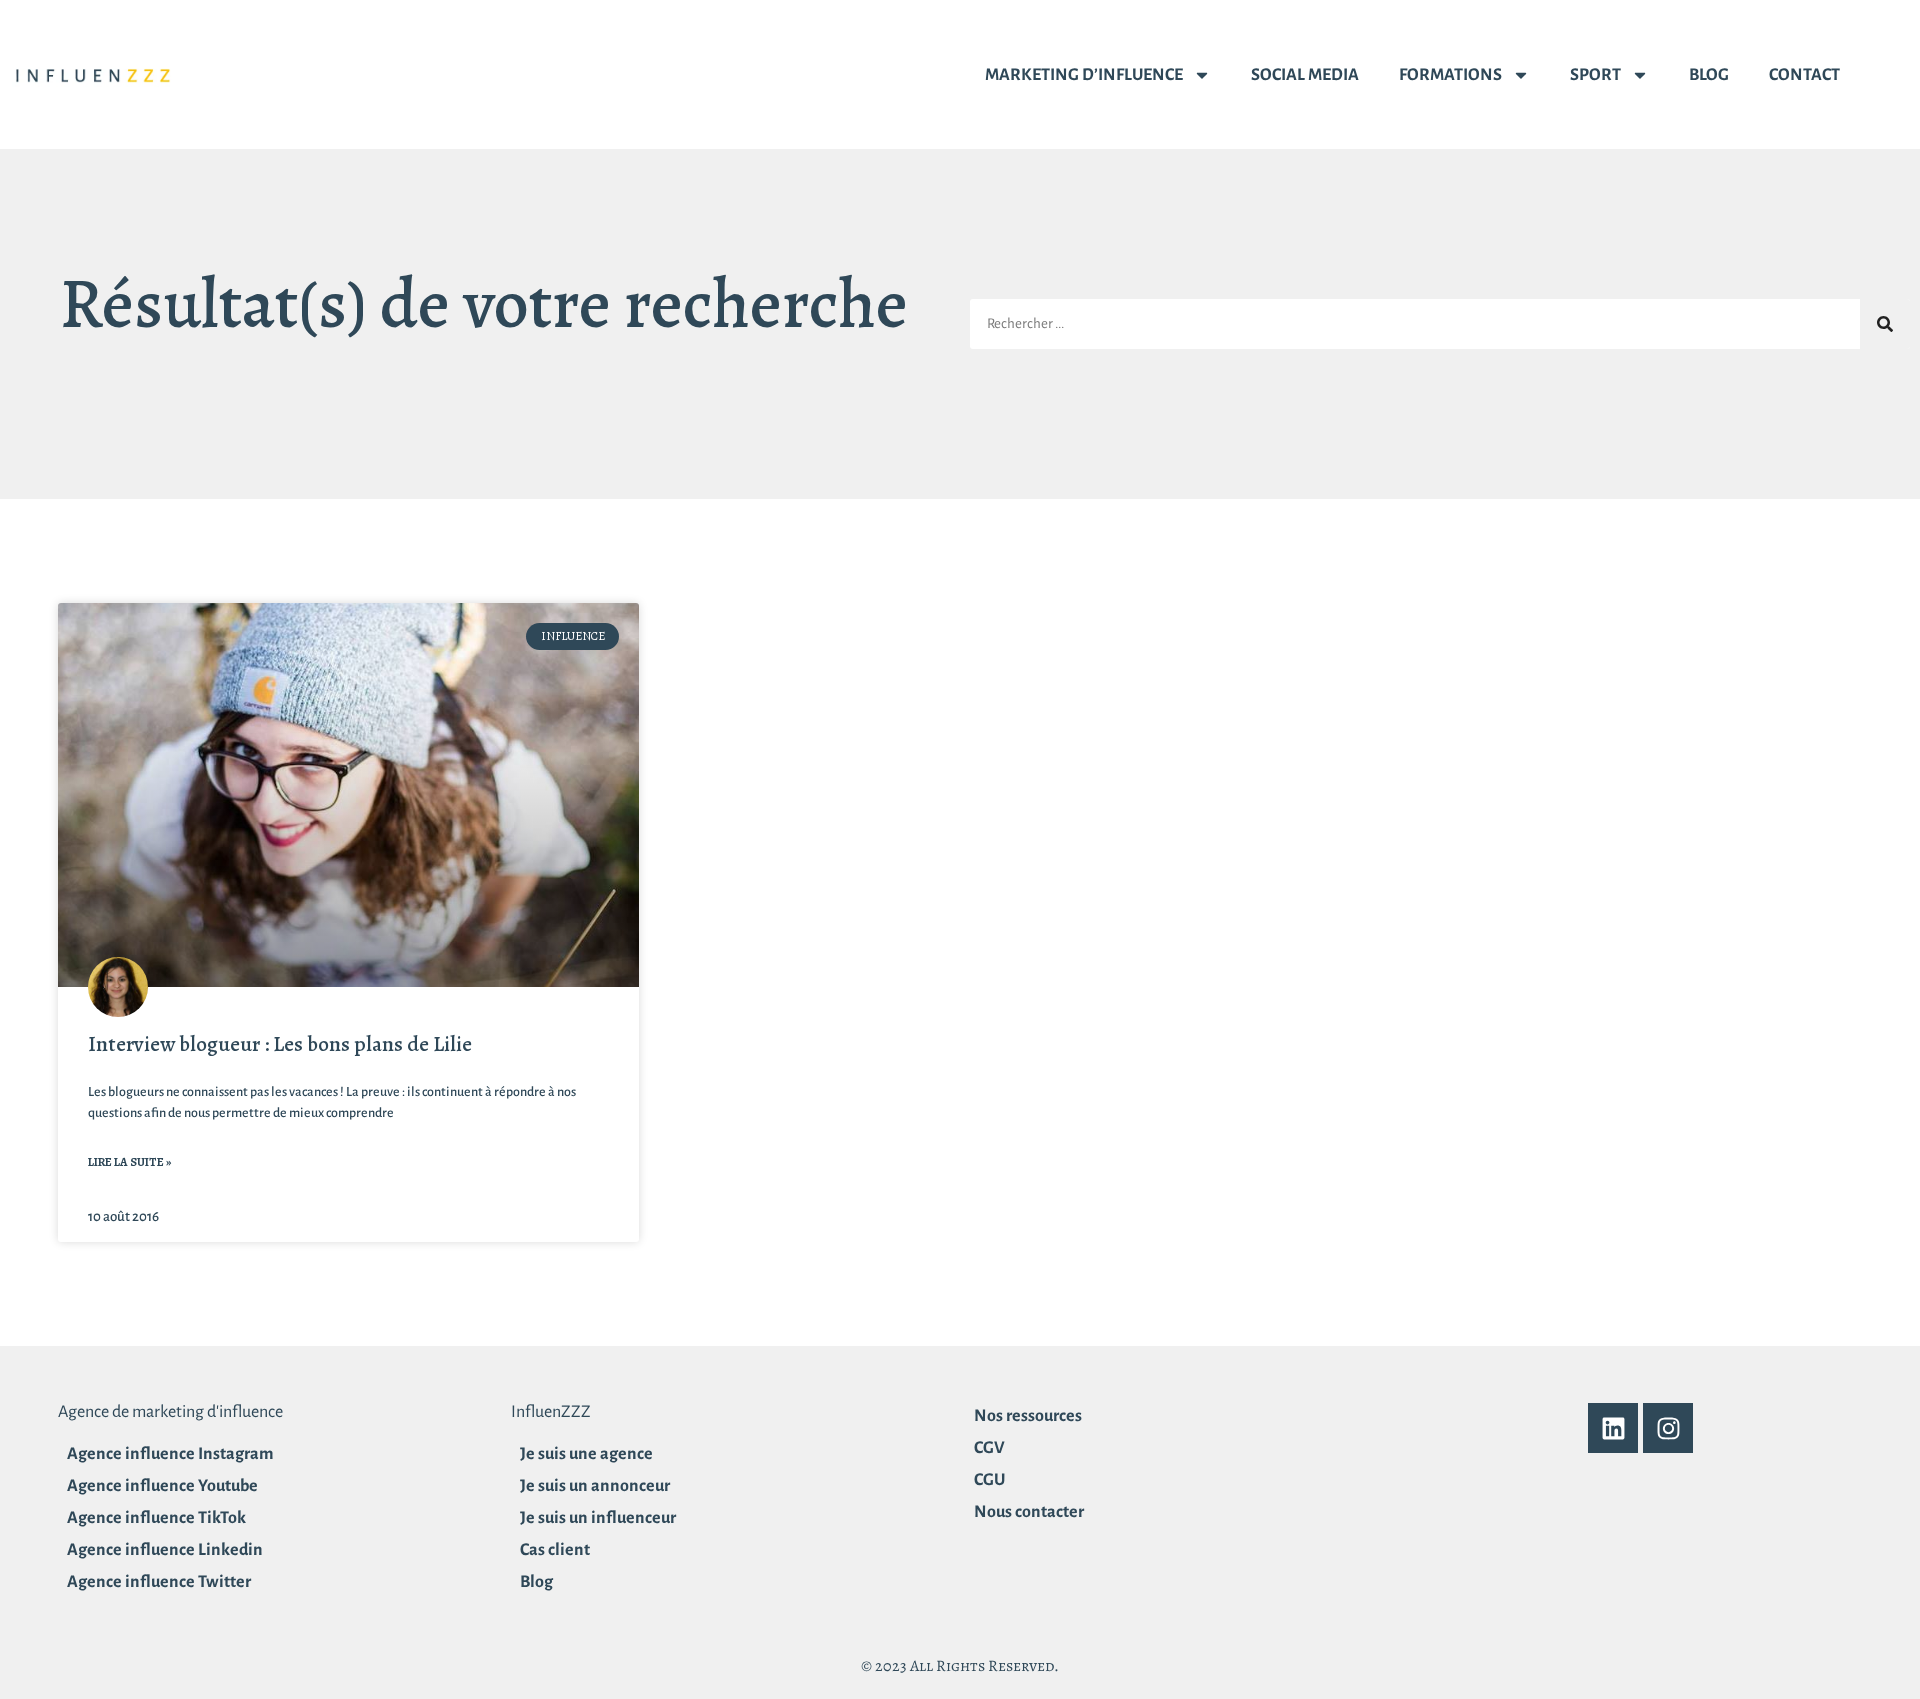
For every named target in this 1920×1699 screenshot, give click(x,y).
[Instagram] (1668, 1428)
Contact (1804, 75)
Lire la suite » (129, 1162)
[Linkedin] (1613, 1428)
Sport (1595, 75)
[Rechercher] (1885, 324)
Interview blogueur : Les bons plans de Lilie (280, 1044)
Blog (1709, 75)
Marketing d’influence (1084, 75)
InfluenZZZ (551, 1412)
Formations (1450, 75)
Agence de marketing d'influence (170, 1412)
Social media (1305, 75)
